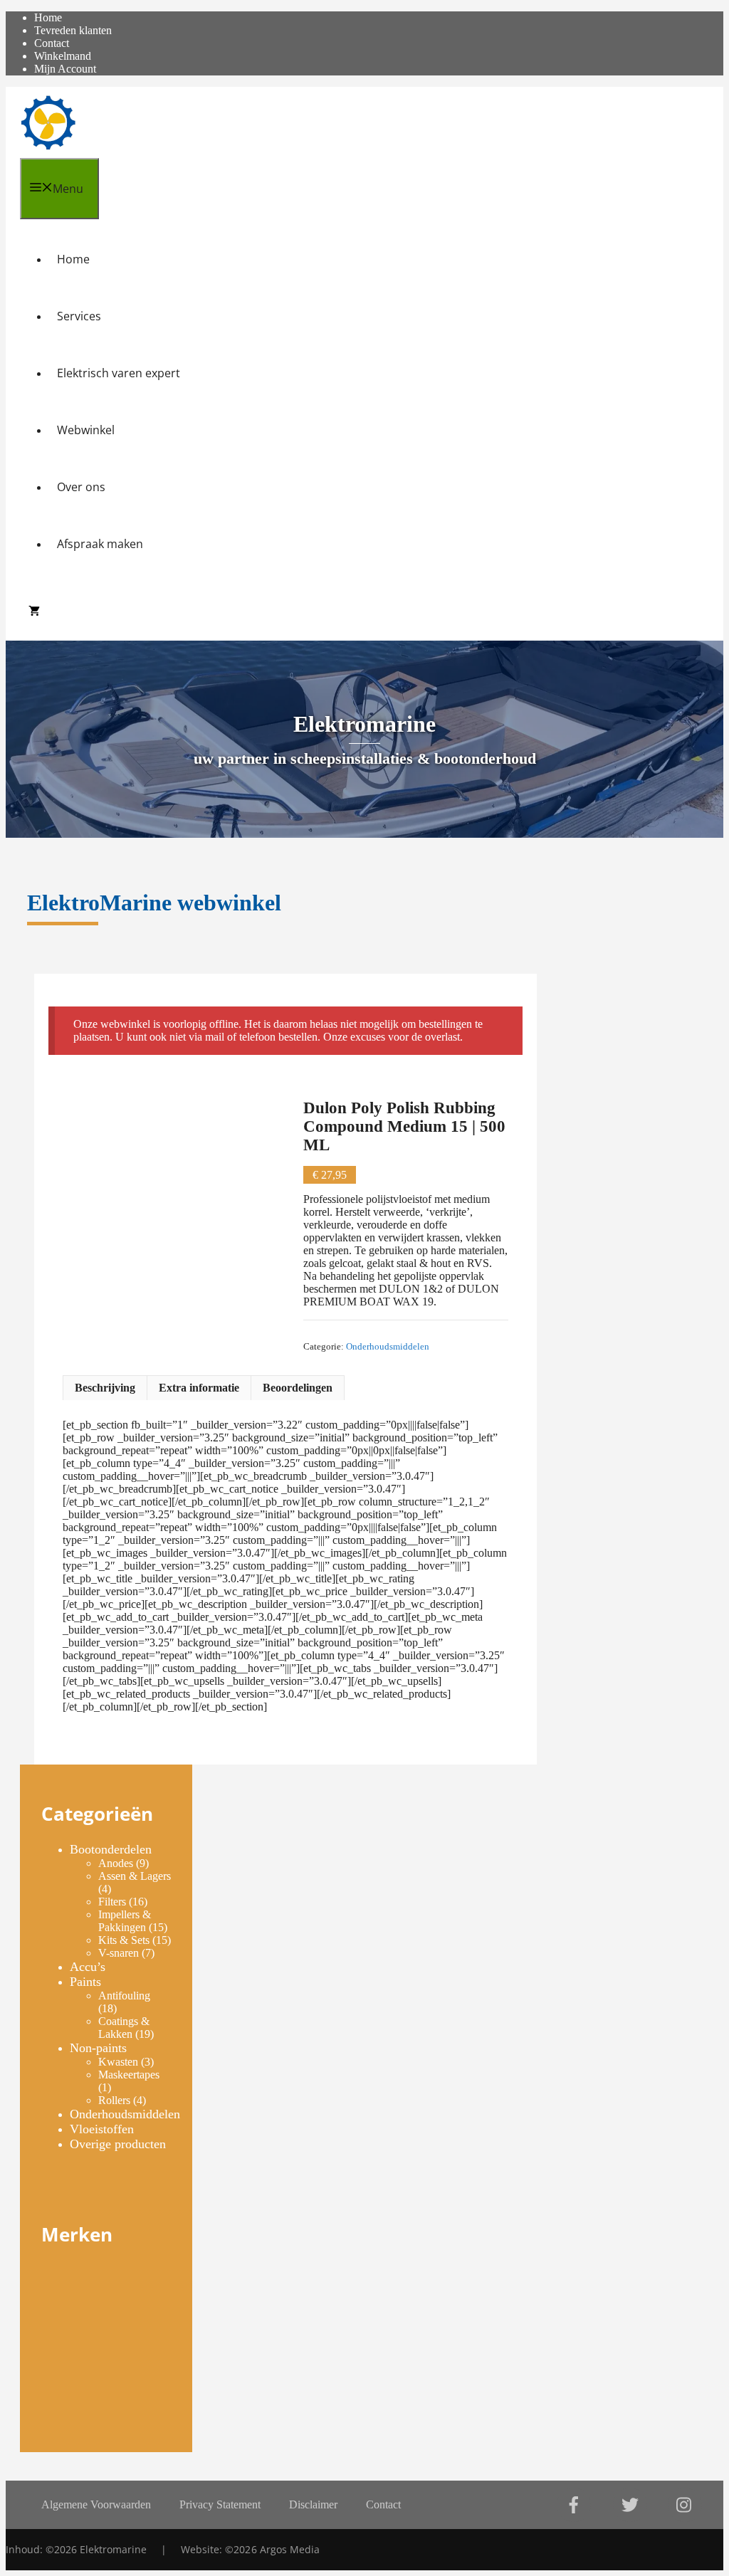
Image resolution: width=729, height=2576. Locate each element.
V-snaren (119, 1953)
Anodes (116, 1863)
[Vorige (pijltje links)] (25, 1288)
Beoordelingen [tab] (298, 1388)
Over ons (81, 487)
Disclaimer (313, 2504)
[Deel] (651, 16)
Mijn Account (65, 69)
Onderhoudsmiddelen (388, 1347)
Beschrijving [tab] (105, 1388)
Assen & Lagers (135, 1876)
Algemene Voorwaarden (96, 2504)
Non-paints (98, 2048)
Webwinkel (86, 430)
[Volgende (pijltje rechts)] (704, 1288)
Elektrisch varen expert (119, 373)
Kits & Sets (124, 1940)
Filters (112, 1902)
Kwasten (118, 2062)
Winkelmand (63, 56)
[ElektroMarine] (48, 122)
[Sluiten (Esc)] (682, 16)
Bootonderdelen (111, 1849)
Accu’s (88, 1967)
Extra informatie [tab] (199, 1388)
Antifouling (124, 1996)
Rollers (114, 2100)
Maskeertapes (129, 2075)
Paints (85, 1982)
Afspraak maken (100, 544)
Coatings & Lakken (124, 2028)
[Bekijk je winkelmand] (34, 612)
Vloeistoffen (102, 2129)
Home (73, 259)
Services (79, 316)
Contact (52, 43)
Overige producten (118, 2144)
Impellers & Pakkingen (125, 1921)
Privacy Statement (220, 2504)
